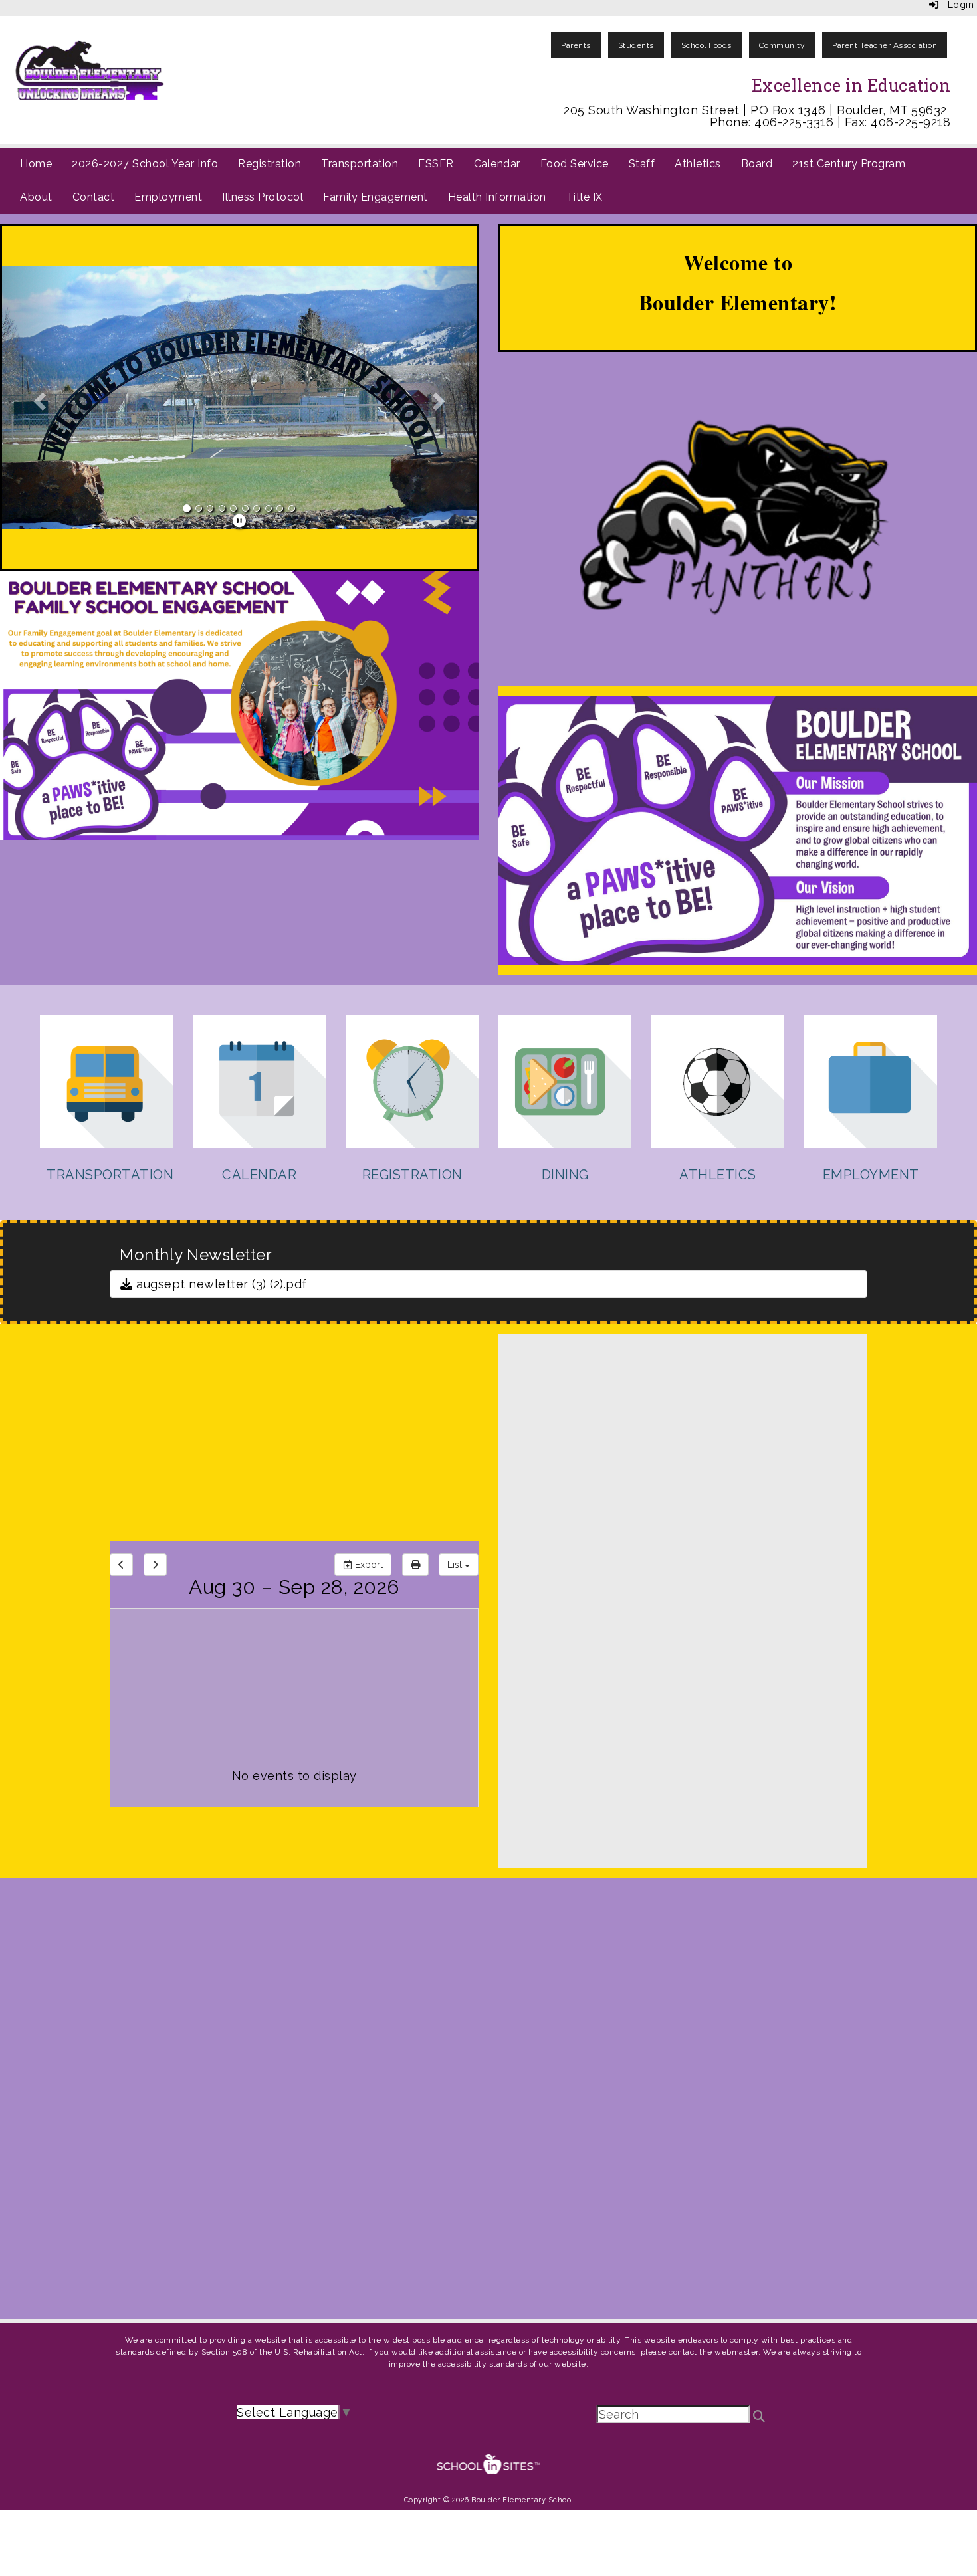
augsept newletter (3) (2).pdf (220, 1284)
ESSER (436, 164)
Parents (576, 45)
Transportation (360, 164)
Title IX (585, 197)
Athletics (698, 164)
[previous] (121, 1565)
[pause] (240, 521)
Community (782, 45)
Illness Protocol (263, 197)
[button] (38, 397)
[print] (415, 1565)
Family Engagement (376, 197)
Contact (94, 197)
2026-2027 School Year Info (145, 164)
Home (36, 164)
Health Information (497, 197)
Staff (642, 164)
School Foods (706, 45)
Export (368, 1565)
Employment (168, 197)
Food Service (575, 164)
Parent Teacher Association (885, 45)
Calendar (497, 164)
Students (636, 45)
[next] (155, 1565)
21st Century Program (849, 164)
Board (757, 164)
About (36, 197)
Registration (270, 164)
